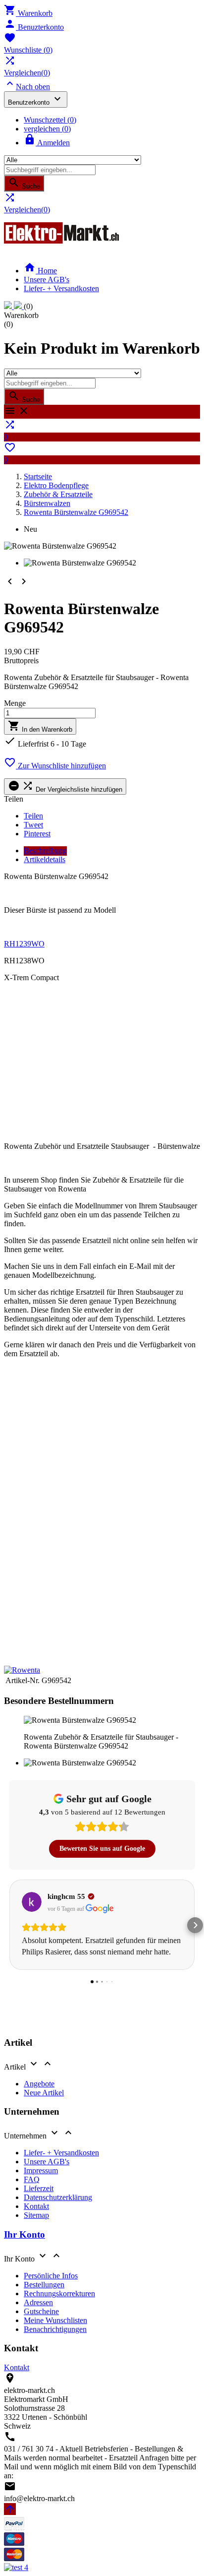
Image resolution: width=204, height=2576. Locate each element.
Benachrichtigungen (55, 2329)
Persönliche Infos (51, 2276)
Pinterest (37, 834)
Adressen (38, 2302)
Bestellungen (44, 2285)
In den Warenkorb (40, 726)
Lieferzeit (39, 2188)
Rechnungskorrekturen (59, 2293)
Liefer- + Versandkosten (61, 288)
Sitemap (36, 2215)
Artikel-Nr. (23, 1680)
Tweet (33, 825)
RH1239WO (24, 944)
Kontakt (36, 2206)
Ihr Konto (25, 2234)
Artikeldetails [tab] (45, 859)
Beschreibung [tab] (45, 850)
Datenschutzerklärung (58, 2197)
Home (40, 271)
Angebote (39, 2084)
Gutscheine (41, 2311)
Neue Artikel (44, 2093)
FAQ (32, 2179)
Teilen (33, 816)
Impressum (41, 2170)
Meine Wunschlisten (55, 2320)
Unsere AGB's (47, 280)
